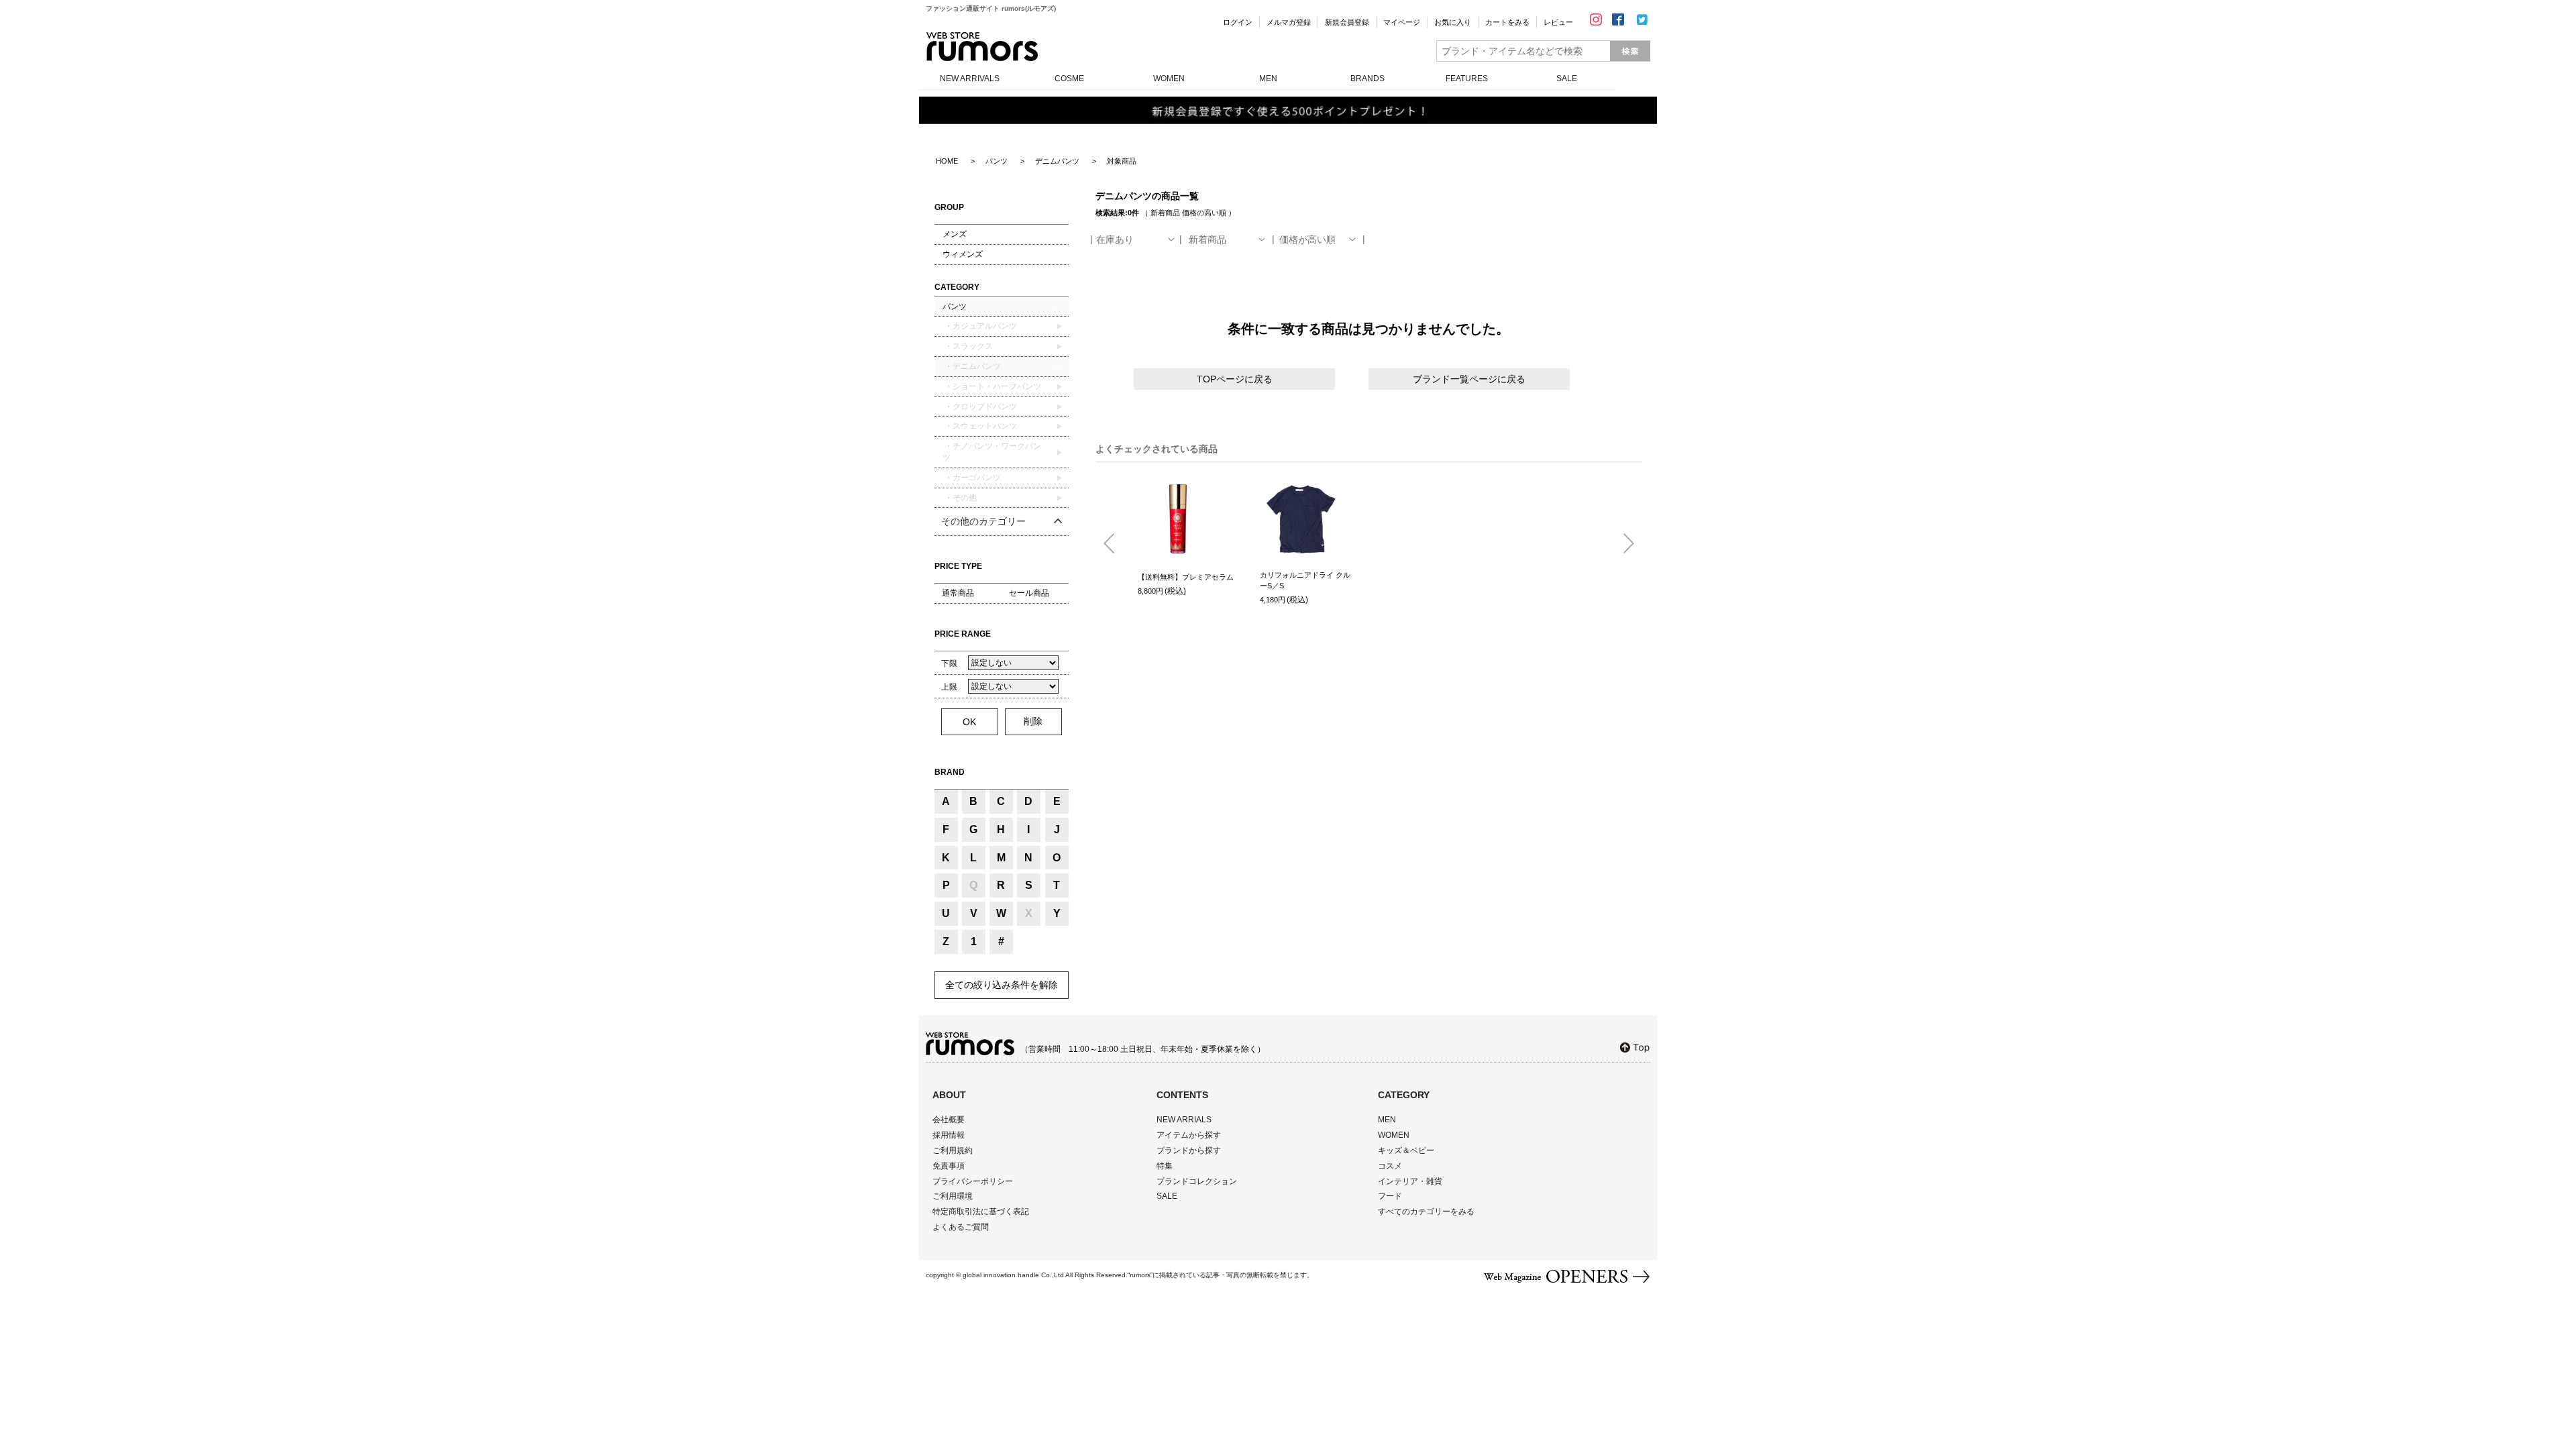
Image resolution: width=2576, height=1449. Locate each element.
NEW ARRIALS (1184, 1120)
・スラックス (968, 346)
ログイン (1238, 22)
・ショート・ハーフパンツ (992, 386)
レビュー (1558, 22)
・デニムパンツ (972, 366)
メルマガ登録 (1289, 22)
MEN (1268, 78)
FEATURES (1467, 78)
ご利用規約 (953, 1150)
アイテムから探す (1189, 1135)
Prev (1114, 544)
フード (1390, 1196)
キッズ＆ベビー (1406, 1150)
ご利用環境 (953, 1196)
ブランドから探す (1189, 1150)
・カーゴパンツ (972, 478)
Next (1623, 544)
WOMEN (1169, 78)
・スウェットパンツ (980, 426)
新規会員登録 (1347, 22)
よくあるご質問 (961, 1227)
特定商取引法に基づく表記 (981, 1212)
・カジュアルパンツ (980, 326)
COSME (1069, 78)
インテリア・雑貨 (1410, 1181)
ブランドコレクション (1197, 1181)
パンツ (955, 307)
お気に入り (1453, 22)
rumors (982, 47)
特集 (1165, 1166)
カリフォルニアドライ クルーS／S (1305, 581)
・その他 (960, 498)
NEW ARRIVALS (970, 78)
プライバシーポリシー (973, 1181)
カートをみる (1507, 22)
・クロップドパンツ (980, 407)
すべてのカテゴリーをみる (1426, 1212)
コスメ (1390, 1166)
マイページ (1402, 22)
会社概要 (949, 1120)
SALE (1567, 78)
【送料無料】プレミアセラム (1186, 577)
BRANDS (1367, 78)
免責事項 (949, 1166)
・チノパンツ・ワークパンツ (992, 452)
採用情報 (949, 1135)
